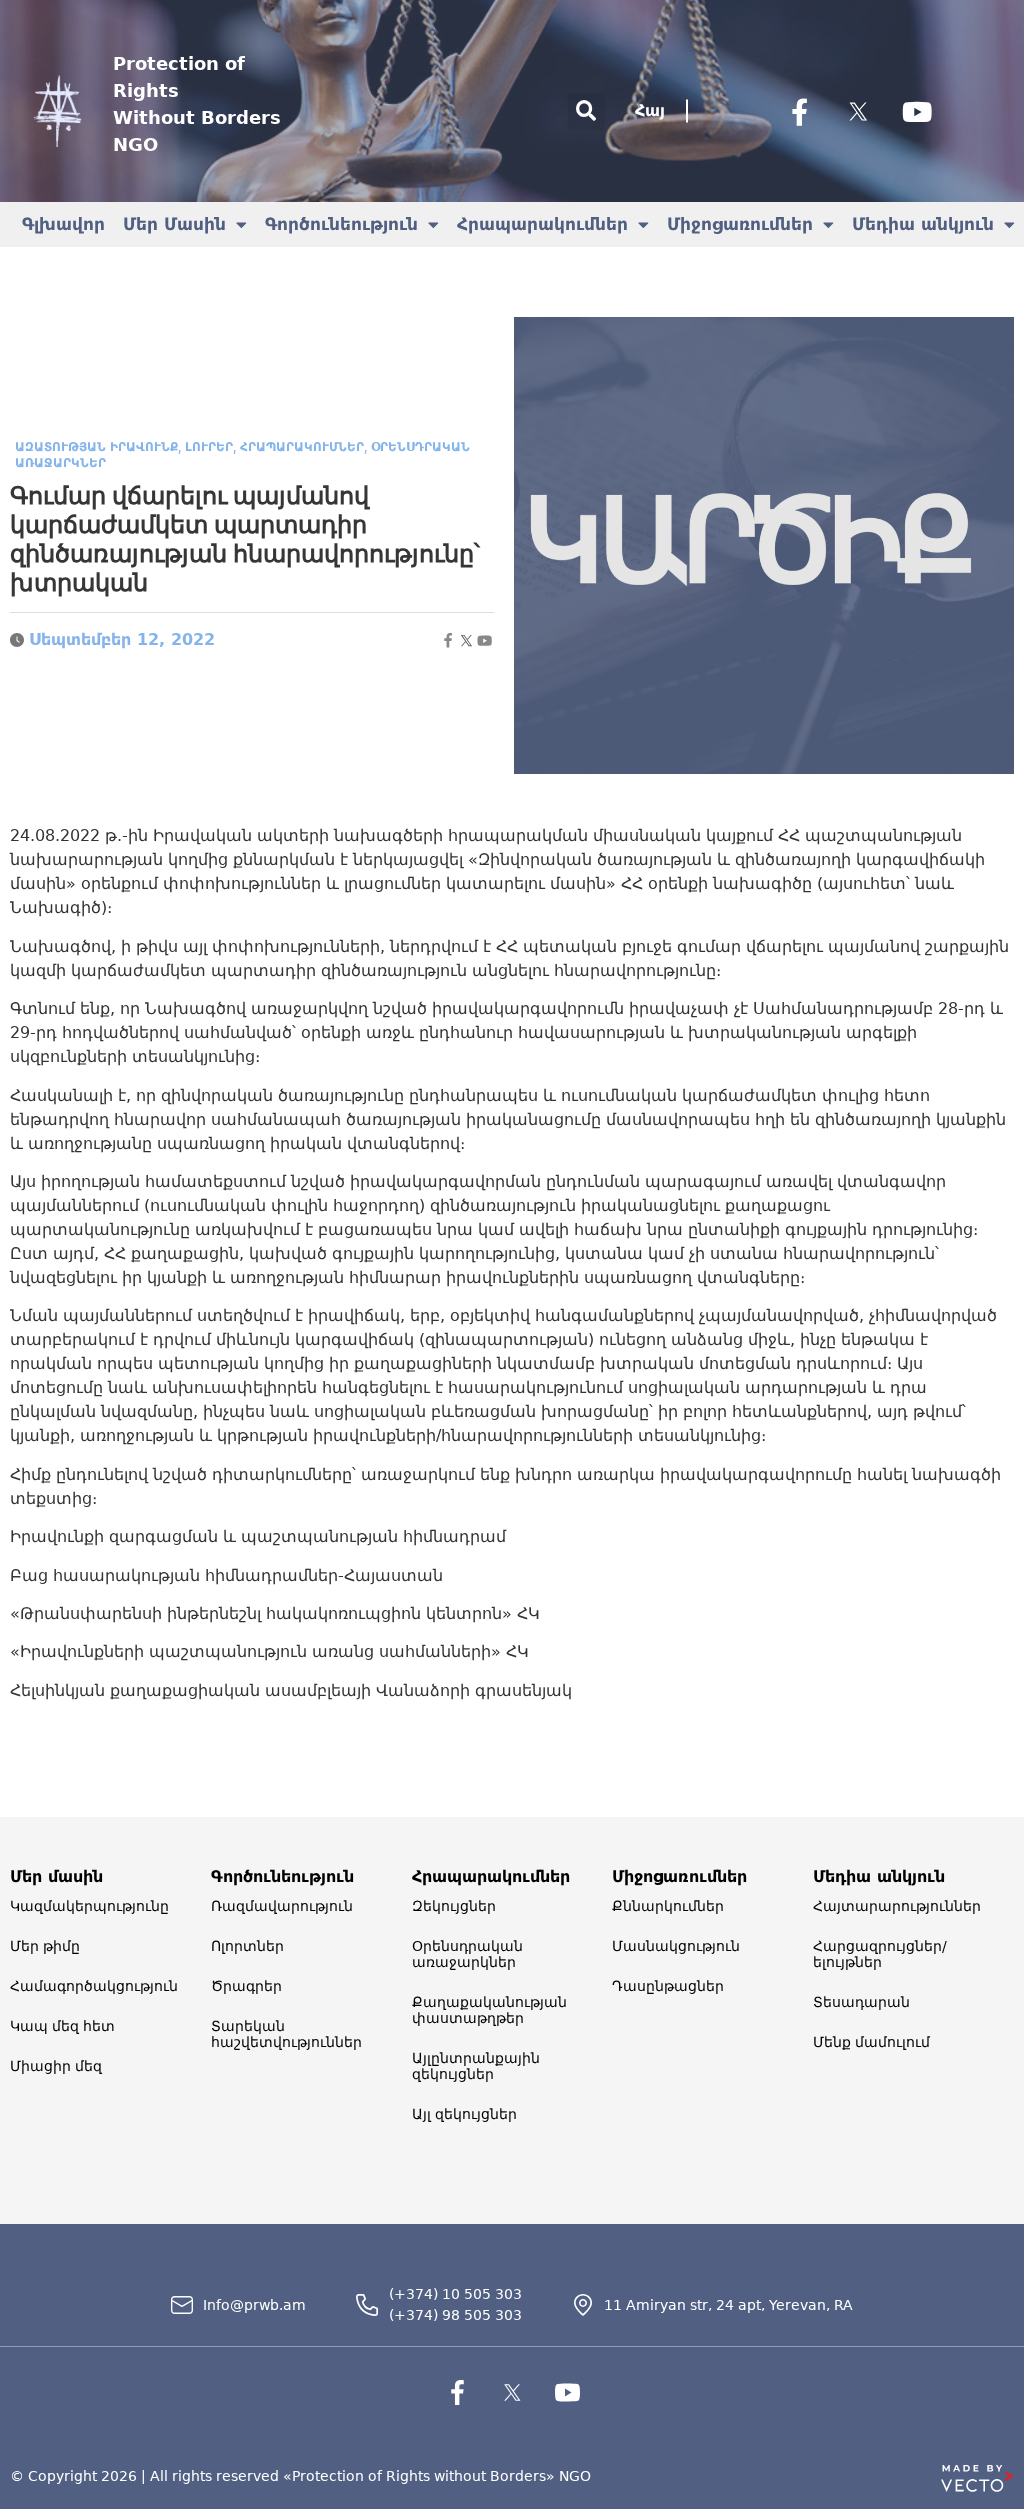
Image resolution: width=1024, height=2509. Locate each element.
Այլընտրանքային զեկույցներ (476, 2066)
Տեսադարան (861, 2002)
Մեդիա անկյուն (923, 224)
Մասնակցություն (676, 1946)
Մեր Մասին (174, 224)
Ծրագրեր (246, 1986)
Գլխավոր (63, 224)
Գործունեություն (341, 224)
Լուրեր (209, 447)
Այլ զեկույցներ (464, 2114)
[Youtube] (917, 111)
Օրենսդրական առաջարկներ (467, 1954)
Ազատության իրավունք (96, 447)
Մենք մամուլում (871, 2042)
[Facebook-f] (799, 111)
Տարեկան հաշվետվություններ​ (286, 2034)
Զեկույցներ (454, 1906)
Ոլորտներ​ (247, 1946)
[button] (586, 111)
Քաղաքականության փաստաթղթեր (489, 2010)
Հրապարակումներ (542, 224)
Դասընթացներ (668, 1986)
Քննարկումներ (668, 1906)
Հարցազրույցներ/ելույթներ (880, 1954)
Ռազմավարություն (282, 1906)
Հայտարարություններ (897, 1906)
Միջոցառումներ (740, 224)
